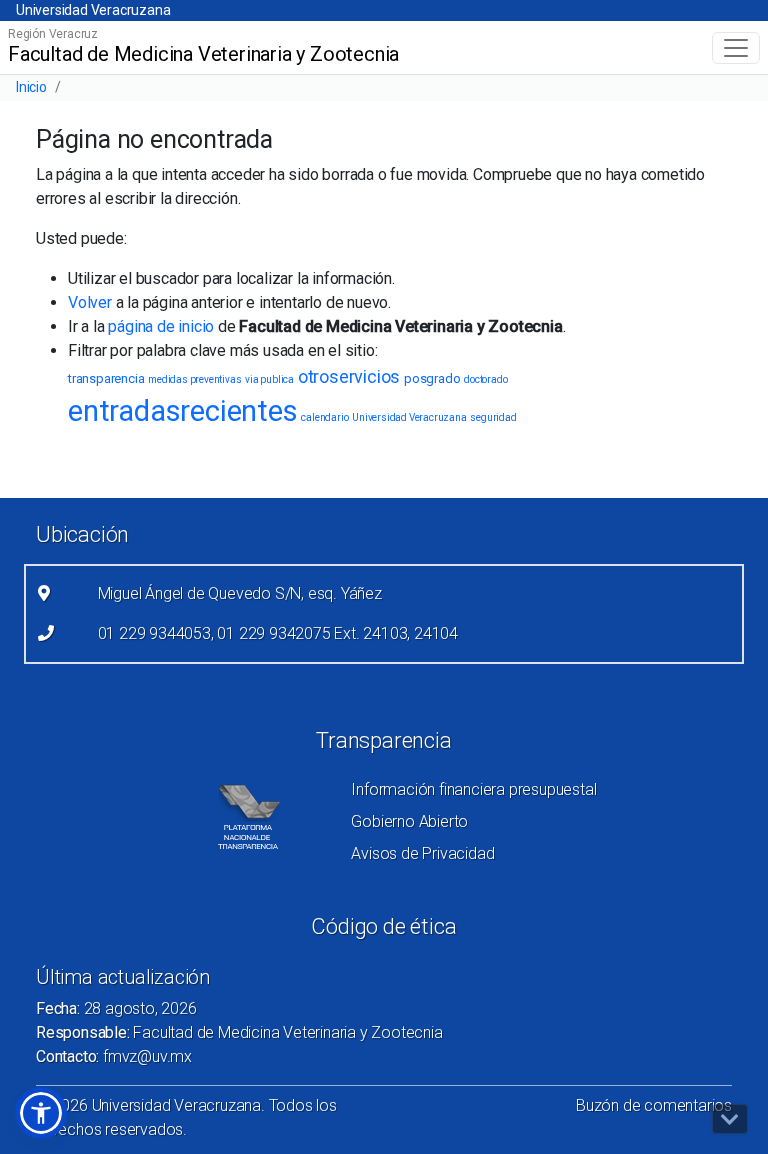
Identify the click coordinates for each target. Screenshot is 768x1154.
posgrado (432, 378)
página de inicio (161, 326)
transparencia (106, 378)
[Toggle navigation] (736, 48)
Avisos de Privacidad (422, 853)
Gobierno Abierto (409, 821)
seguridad (493, 417)
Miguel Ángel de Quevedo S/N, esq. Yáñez (240, 593)
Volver (90, 302)
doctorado (485, 379)
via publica (269, 379)
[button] (41, 1113)
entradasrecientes (183, 411)
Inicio (31, 87)
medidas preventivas (194, 379)
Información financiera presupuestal (473, 789)
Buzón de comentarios (654, 1105)
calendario (324, 417)
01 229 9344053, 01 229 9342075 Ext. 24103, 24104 (278, 633)
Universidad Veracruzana (93, 10)
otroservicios (349, 376)
